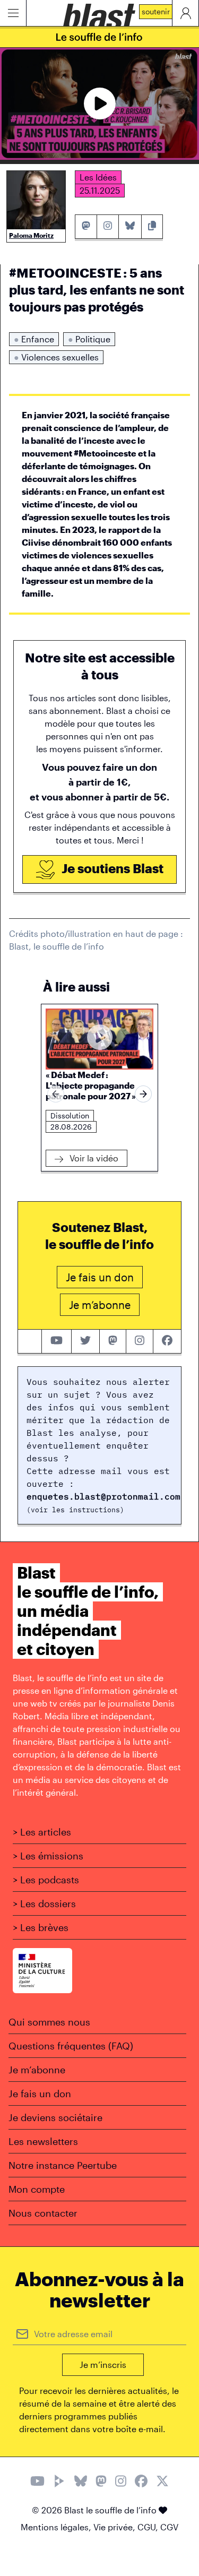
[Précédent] (56, 1094)
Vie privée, (115, 2527)
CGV (169, 2527)
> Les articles (42, 1832)
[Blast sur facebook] (167, 1341)
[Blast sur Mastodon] (101, 2482)
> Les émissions (48, 1856)
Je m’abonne (37, 2070)
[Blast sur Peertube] (59, 2482)
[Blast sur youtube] (57, 1341)
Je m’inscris (103, 2364)
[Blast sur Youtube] (37, 2482)
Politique (89, 339)
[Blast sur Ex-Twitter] (162, 2482)
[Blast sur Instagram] (121, 2482)
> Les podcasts (46, 1880)
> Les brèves (41, 1927)
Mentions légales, (57, 2527)
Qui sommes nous (49, 2022)
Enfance (34, 339)
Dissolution (70, 1115)
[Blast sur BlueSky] (81, 2482)
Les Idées (98, 177)
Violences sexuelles (56, 357)
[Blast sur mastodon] (113, 1341)
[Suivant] (143, 1094)
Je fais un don (40, 2093)
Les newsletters (43, 2141)
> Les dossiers (44, 1903)
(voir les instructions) (75, 1510)
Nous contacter (43, 2213)
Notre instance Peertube (63, 2165)
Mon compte (37, 2189)
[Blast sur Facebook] (141, 2482)
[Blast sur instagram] (140, 1341)
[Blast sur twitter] (85, 1341)
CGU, (149, 2527)
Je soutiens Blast (111, 868)
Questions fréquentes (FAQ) (71, 2046)
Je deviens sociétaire (55, 2117)
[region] (99, 1094)
